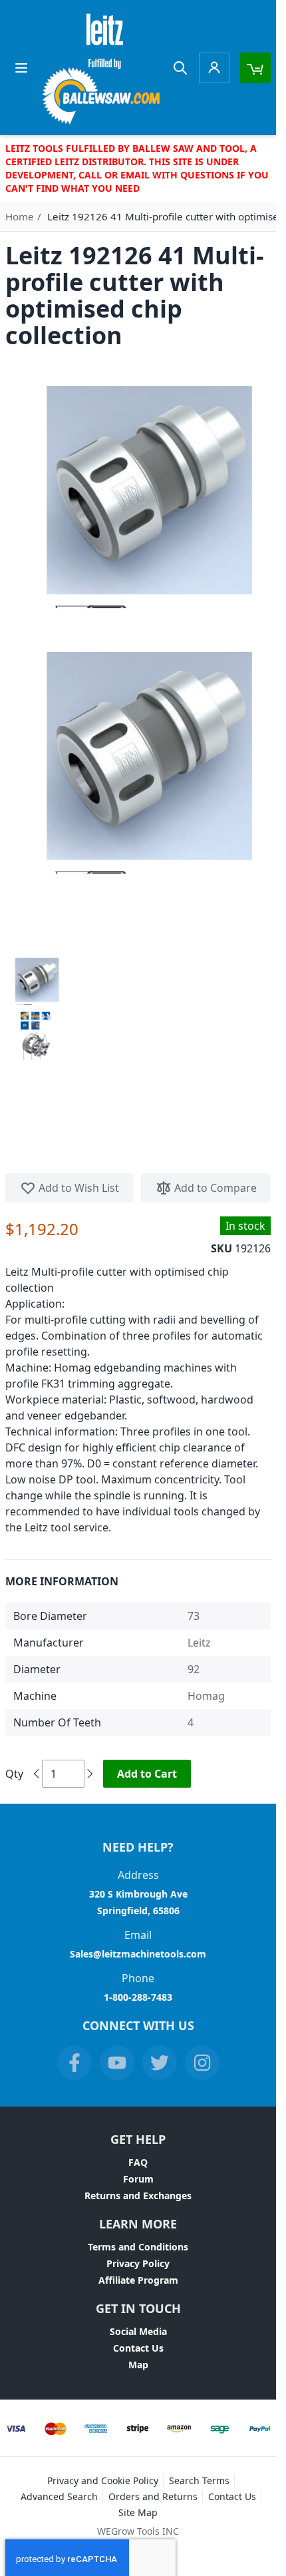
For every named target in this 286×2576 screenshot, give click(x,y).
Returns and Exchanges (138, 2195)
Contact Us (138, 2348)
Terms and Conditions (138, 2247)
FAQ (138, 2162)
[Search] (180, 68)
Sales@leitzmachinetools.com (138, 1954)
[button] (35, 980)
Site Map (138, 2512)
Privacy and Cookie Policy (103, 2480)
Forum (138, 2179)
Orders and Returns (153, 2496)
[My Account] (214, 68)
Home (20, 216)
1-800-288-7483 (138, 1997)
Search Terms (199, 2480)
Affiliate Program (138, 2280)
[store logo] (102, 68)
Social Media (138, 2331)
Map (138, 2365)
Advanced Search (59, 2496)
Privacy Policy (138, 2263)
